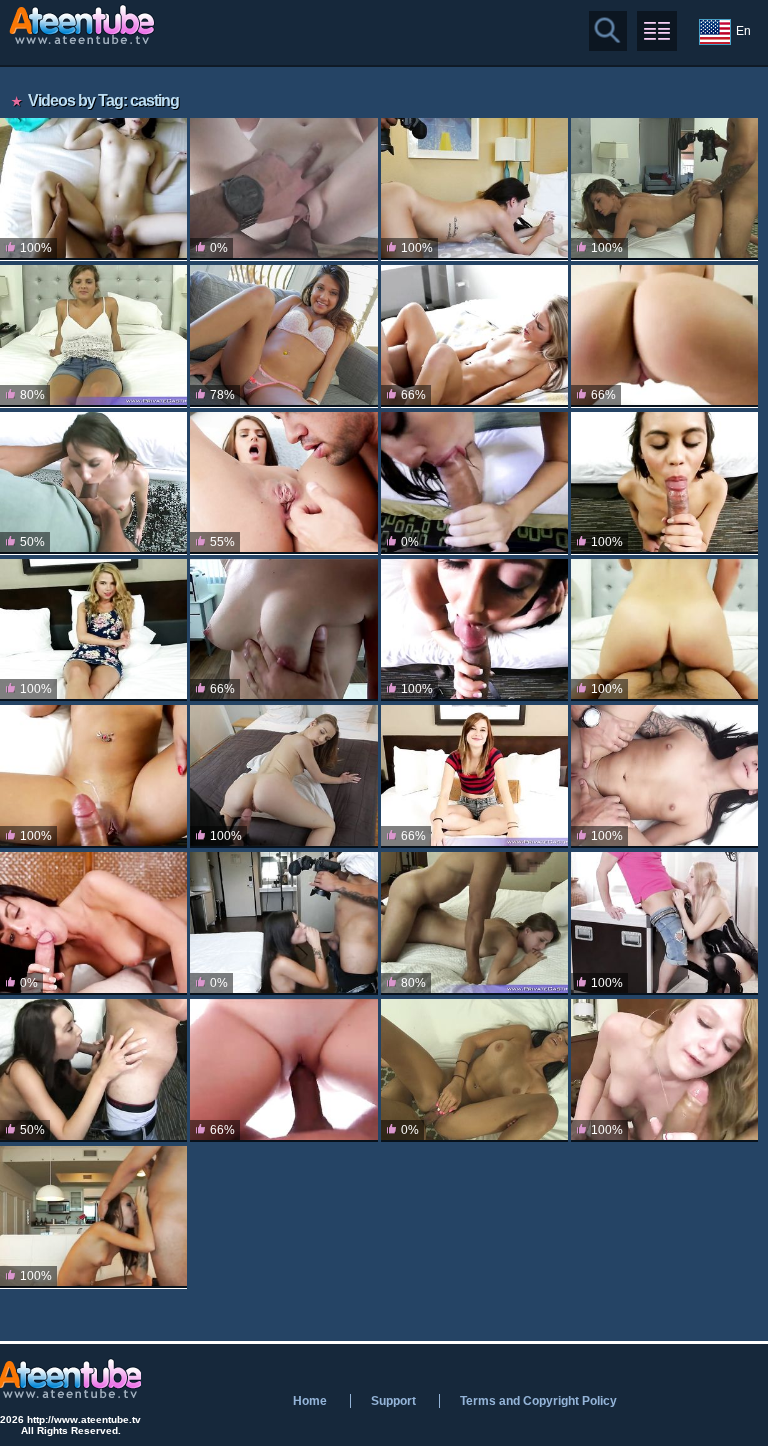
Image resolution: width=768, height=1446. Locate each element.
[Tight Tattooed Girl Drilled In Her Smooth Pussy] (93, 1070)
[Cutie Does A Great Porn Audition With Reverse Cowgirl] (664, 483)
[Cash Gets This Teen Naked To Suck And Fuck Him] (283, 923)
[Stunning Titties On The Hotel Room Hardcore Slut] (664, 189)
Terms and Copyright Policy (538, 1401)
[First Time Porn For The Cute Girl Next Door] (474, 483)
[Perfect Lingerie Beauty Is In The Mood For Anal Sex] (664, 923)
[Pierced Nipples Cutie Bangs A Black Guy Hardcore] (283, 336)
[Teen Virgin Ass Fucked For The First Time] (283, 483)
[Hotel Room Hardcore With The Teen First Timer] (474, 776)
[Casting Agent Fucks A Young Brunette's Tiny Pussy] (283, 189)
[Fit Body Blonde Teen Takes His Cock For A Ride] (474, 336)
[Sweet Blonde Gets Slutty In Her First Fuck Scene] (664, 630)
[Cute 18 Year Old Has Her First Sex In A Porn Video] (474, 189)
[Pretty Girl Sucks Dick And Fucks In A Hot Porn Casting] (474, 923)
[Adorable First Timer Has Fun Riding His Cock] (664, 1070)
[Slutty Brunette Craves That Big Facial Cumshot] (93, 923)
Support (393, 1401)
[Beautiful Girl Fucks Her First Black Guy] (93, 483)
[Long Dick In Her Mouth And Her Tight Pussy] (283, 776)
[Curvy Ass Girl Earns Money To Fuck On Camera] (283, 1070)
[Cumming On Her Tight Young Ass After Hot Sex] (474, 1070)
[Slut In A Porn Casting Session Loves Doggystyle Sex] (474, 630)
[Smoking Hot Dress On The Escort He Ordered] (93, 189)
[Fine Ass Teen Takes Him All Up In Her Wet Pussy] (93, 776)
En (743, 31)
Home (310, 1401)
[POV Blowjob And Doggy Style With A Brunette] (283, 630)
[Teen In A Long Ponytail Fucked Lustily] (664, 336)
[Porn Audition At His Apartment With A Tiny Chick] (93, 1217)
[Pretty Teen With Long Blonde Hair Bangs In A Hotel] (93, 630)
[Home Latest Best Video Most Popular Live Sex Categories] (657, 31)
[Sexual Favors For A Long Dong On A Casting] (664, 776)
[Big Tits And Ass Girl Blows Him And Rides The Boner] (93, 336)
